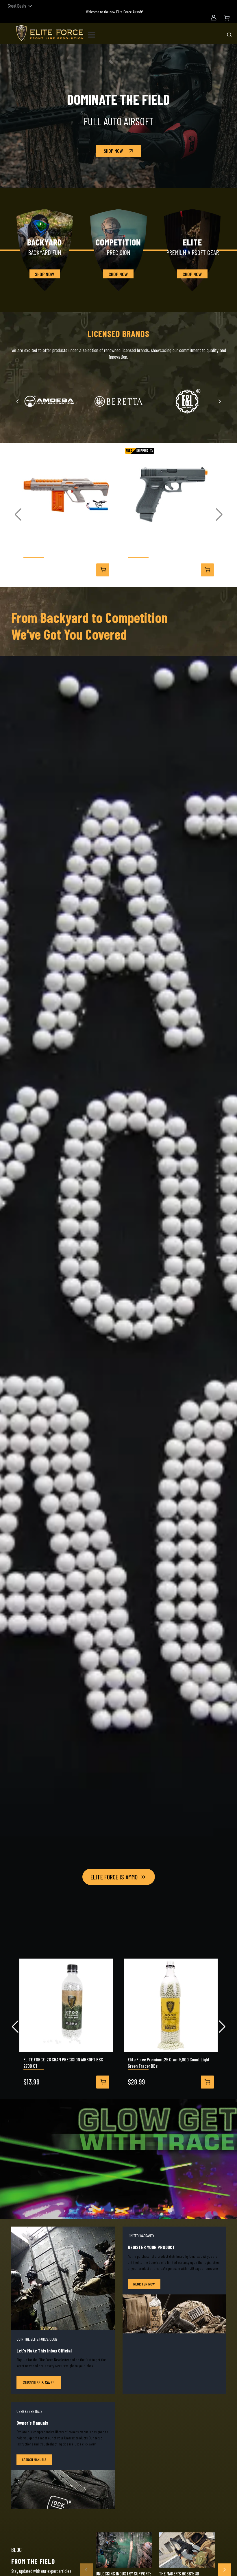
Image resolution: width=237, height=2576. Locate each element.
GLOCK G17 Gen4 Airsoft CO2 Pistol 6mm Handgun (170, 550)
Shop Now (113, 151)
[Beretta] (119, 401)
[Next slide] (220, 401)
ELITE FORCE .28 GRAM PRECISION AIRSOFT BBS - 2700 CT (65, 2063)
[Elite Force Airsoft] (50, 33)
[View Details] (103, 570)
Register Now (144, 2284)
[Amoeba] (49, 401)
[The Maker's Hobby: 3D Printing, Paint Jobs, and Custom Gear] (187, 2550)
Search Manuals (34, 2459)
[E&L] (188, 401)
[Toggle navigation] (94, 34)
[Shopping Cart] (227, 18)
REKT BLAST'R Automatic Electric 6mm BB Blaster (66, 550)
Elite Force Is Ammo (114, 1877)
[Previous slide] (18, 401)
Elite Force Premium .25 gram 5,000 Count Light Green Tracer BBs (169, 2063)
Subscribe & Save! (38, 2382)
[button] (18, 515)
